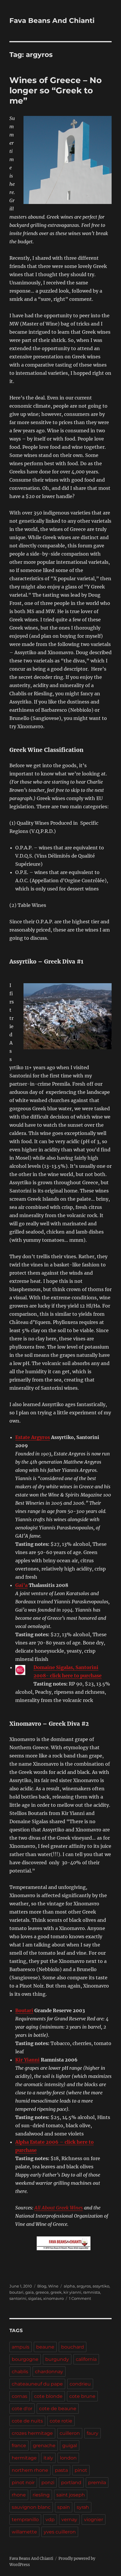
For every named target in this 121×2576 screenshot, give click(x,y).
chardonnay (49, 2372)
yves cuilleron (60, 2532)
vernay (69, 2520)
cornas (20, 2396)
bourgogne (25, 2359)
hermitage (24, 2458)
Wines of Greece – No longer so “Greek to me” (56, 90)
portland (71, 2483)
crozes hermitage (32, 2433)
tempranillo (25, 2520)
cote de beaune (58, 2409)
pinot (81, 2470)
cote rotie (61, 2421)
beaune (45, 2347)
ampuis (21, 2347)
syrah (83, 2507)
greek (56, 2292)
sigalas (35, 2298)
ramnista (92, 2292)
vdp (50, 2520)
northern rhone (30, 2470)
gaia (30, 2292)
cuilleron (70, 2433)
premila (97, 2483)
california (86, 2359)
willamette (24, 2532)
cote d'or (22, 2409)
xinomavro (53, 2298)
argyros (84, 2286)
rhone (19, 2495)
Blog (42, 2286)
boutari (16, 2292)
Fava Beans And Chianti (52, 21)
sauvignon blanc (31, 2507)
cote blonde (48, 2396)
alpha (69, 2286)
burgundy (57, 2359)
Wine (53, 2286)
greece (42, 2292)
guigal (70, 2446)
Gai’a (21, 1585)
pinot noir (23, 2483)
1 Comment (80, 2298)
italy (48, 2458)
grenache (44, 2446)
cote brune (82, 2396)
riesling (41, 2495)
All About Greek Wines (59, 2208)
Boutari (24, 2010)
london (68, 2458)
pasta (61, 2470)
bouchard (73, 2347)
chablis (20, 2372)
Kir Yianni (27, 2060)
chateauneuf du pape (37, 2384)
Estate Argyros (33, 1437)
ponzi (48, 2483)
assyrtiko (101, 2286)
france (19, 2446)
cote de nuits (27, 2421)
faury (93, 2433)
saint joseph (71, 2495)
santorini (18, 2298)
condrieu (80, 2384)
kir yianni (72, 2292)
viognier (94, 2520)
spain (64, 2507)
